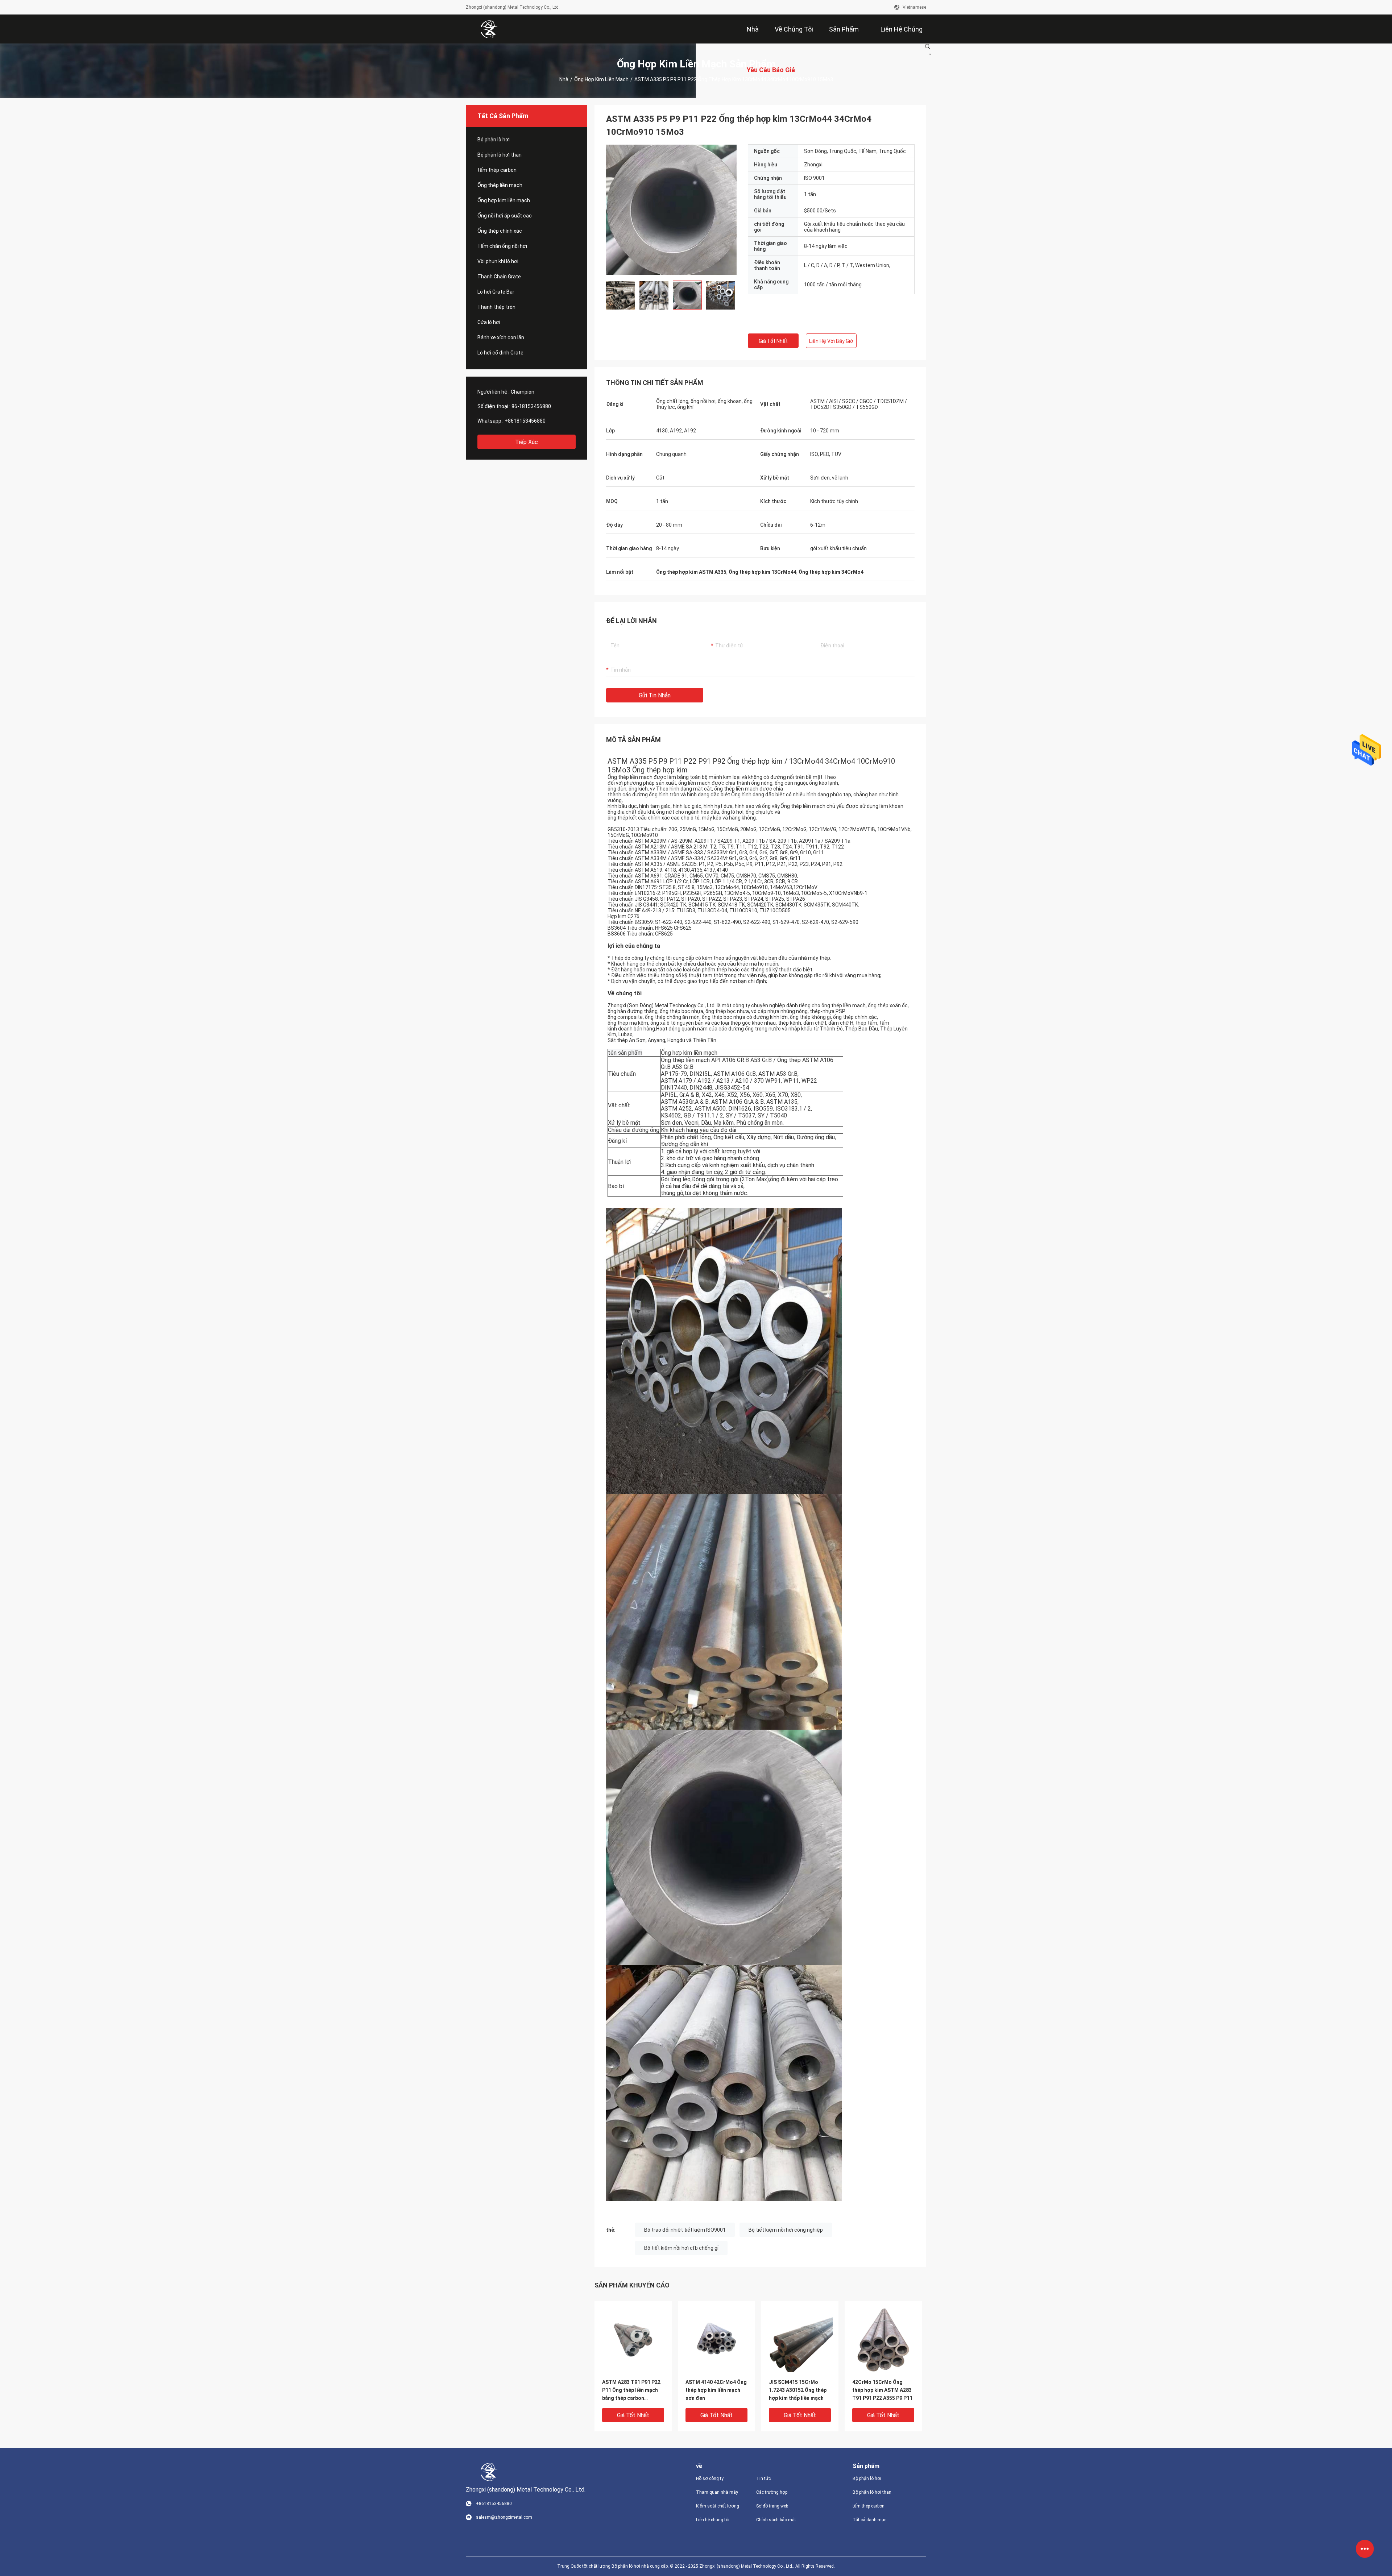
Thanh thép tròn (496, 307)
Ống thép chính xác (500, 231)
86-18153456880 (531, 406)
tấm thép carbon (497, 170)
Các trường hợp (772, 2492)
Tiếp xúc (527, 442)
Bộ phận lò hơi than (500, 155)
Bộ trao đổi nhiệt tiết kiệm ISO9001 (685, 2230)
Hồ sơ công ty (710, 2478)
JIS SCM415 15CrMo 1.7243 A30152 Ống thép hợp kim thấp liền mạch (798, 2390)
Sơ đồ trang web (772, 2506)
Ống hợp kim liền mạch (601, 79)
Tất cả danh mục (869, 2520)
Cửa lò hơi (489, 322)
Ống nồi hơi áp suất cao (505, 216)
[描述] (928, 46)
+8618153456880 (525, 421)
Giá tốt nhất (773, 341)
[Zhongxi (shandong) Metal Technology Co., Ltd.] (489, 29)
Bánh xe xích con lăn (501, 337)
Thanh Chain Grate (499, 277)
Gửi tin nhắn (655, 695)
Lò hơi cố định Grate (500, 353)
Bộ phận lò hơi (494, 140)
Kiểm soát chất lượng (718, 2506)
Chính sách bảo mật (776, 2520)
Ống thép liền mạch (500, 185)
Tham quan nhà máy (717, 2492)
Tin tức (763, 2478)
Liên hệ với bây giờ (831, 341)
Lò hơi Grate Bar (496, 292)
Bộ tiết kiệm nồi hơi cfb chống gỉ (681, 2248)
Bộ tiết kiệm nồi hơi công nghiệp (786, 2230)
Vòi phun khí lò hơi (498, 261)
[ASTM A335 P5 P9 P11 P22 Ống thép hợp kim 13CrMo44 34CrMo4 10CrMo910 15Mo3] (633, 2339)
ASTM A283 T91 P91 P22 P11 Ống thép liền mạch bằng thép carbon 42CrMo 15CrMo (631, 2391)
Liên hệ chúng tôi (713, 2520)
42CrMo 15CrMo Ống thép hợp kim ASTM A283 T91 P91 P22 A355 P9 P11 (882, 2390)
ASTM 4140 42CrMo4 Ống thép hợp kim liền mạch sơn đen (716, 2390)
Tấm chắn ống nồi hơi (502, 246)
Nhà (564, 79)
